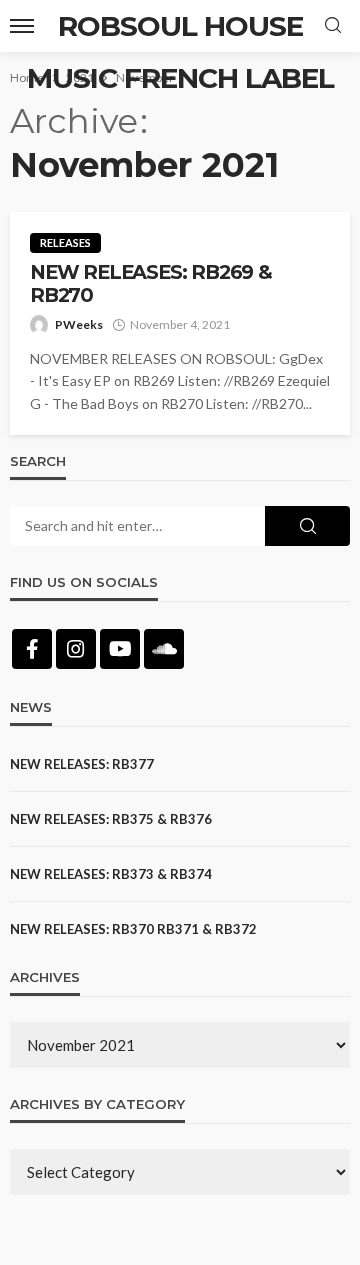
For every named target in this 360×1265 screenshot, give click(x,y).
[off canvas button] (22, 26)
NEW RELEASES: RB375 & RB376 (111, 819)
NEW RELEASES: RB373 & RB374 (111, 874)
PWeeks (79, 324)
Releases (65, 242)
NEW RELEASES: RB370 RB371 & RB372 (133, 929)
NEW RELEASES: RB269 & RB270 (151, 284)
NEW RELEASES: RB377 (82, 764)
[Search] (333, 26)
